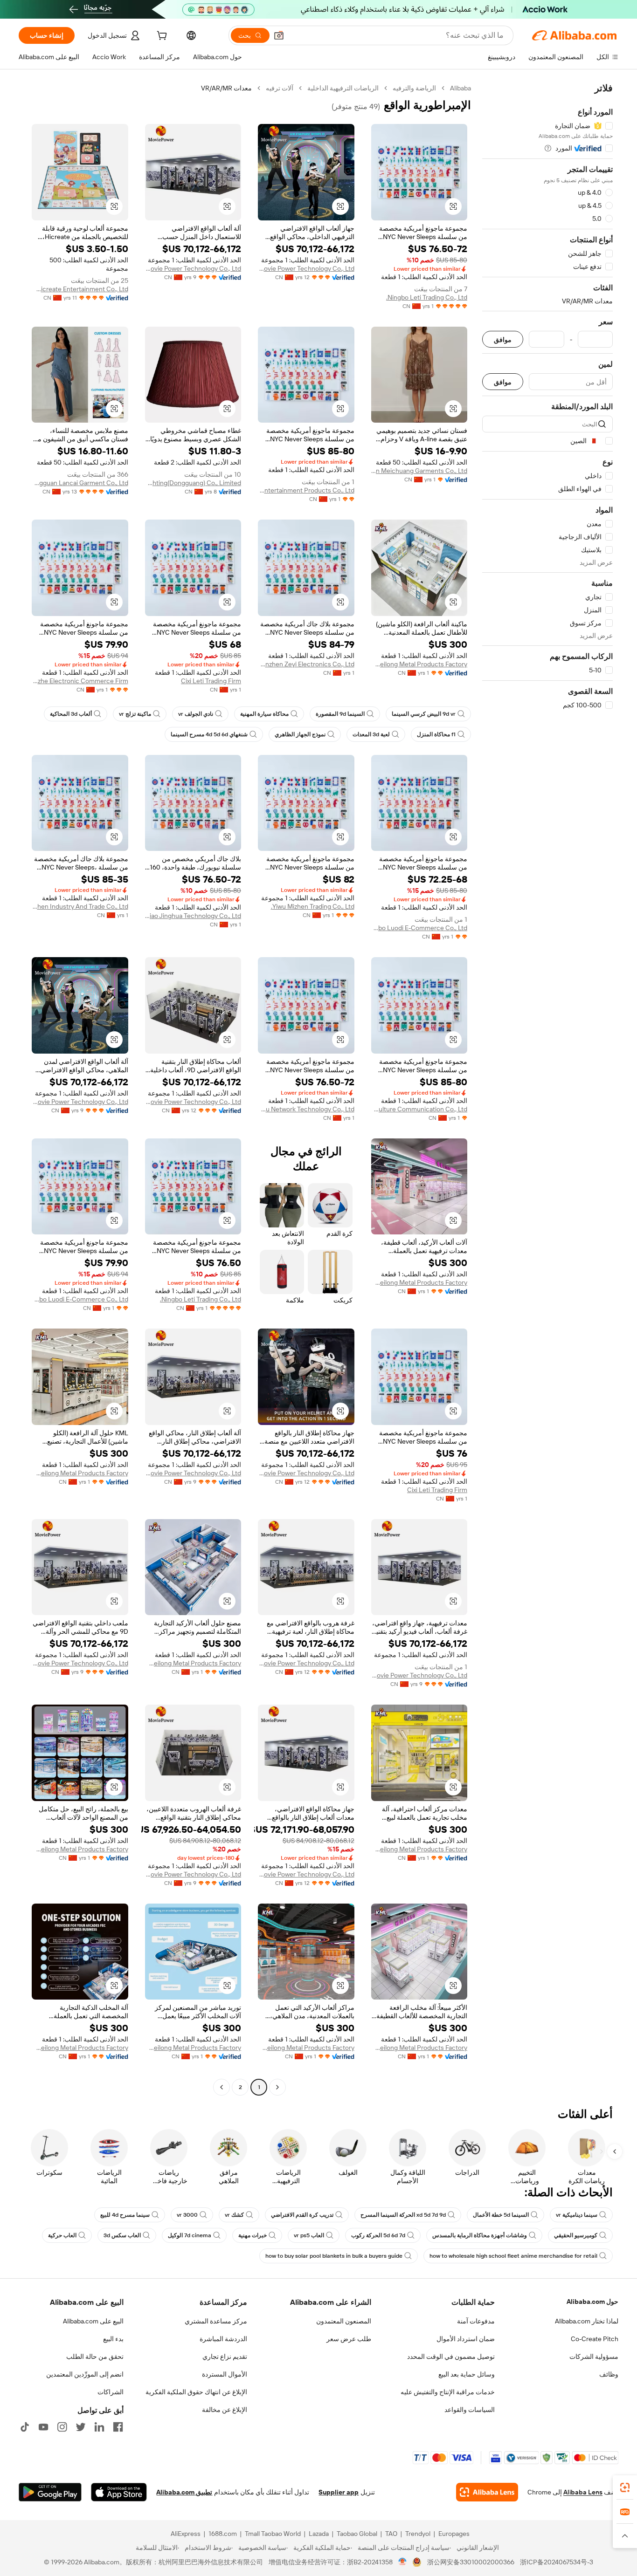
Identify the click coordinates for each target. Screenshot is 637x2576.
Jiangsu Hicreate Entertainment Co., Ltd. (80, 289)
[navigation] (547, 1089)
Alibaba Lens (583, 2492)
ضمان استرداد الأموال (466, 2339)
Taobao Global (357, 2534)
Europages (454, 2534)
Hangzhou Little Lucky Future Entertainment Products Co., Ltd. (306, 490)
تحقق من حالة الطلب (95, 2357)
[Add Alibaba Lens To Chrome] (487, 2492)
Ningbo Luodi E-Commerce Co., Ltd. (419, 928)
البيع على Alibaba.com (93, 2321)
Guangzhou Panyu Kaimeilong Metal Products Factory (419, 664)
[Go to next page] (222, 2087)
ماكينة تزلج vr (135, 714)
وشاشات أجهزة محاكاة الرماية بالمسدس (480, 2235)
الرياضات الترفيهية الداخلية (343, 88)
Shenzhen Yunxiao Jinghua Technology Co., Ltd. (193, 916)
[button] (279, 35)
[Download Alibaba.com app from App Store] (119, 2492)
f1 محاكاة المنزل (436, 734)
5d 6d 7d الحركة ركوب (378, 2235)
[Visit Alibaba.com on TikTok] (25, 2427)
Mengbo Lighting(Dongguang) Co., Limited (193, 483)
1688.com (223, 2534)
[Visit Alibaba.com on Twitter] (81, 2427)
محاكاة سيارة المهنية (264, 714)
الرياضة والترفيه (414, 88)
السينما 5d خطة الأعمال (501, 2215)
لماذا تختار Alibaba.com (587, 2321)
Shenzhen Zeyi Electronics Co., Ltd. (306, 664)
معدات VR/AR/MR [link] (226, 88)
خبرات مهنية (253, 2235)
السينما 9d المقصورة (340, 714)
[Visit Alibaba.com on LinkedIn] (99, 2427)
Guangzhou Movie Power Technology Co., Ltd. (306, 268)
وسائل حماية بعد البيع (467, 2374)
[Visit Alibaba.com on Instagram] (62, 2427)
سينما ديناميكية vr (577, 2215)
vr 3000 (187, 2215)
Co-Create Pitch (595, 2339)
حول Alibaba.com (592, 2302)
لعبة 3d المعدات (371, 734)
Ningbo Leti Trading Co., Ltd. (427, 297)
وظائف (609, 2374)
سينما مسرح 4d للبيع (125, 2215)
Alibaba (460, 88)
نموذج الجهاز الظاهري (300, 734)
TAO (391, 2534)
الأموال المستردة (225, 2374)
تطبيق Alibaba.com (184, 2492)
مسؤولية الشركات (594, 2357)
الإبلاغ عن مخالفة (225, 2410)
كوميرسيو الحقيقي (576, 2235)
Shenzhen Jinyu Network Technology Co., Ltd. (306, 1109)
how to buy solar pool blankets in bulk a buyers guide (334, 2256)
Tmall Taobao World (273, 2534)
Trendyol (418, 2534)
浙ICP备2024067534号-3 (557, 2562)
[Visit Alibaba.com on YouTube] (43, 2427)
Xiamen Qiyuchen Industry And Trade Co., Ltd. (80, 906)
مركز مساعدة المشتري (216, 2321)
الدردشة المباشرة (223, 2339)
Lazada (319, 2534)
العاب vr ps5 (309, 2235)
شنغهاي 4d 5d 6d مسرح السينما (209, 734)
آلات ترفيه (280, 88)
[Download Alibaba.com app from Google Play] (50, 2492)
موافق (503, 339)
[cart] (161, 37)
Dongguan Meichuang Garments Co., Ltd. (419, 471)
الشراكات (111, 2392)
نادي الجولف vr (196, 714)
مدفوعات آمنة (476, 2321)
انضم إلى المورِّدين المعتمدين (85, 2374)
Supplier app (339, 2492)
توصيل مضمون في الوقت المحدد (451, 2357)
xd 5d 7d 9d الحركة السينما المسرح (403, 2215)
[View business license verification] (403, 2562)
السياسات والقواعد (470, 2410)
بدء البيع (113, 2339)
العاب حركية (62, 2235)
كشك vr (234, 2215)
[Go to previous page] (277, 2087)
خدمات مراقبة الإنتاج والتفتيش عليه (448, 2392)
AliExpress (186, 2534)
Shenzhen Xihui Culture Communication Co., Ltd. (419, 1109)
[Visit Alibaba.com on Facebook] (118, 2427)
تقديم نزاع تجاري (225, 2357)
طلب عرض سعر (349, 2339)
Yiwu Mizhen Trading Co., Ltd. (313, 906)
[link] (625, 2487)
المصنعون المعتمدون (344, 2321)
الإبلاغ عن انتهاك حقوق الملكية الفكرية (196, 2392)
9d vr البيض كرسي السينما (424, 714)
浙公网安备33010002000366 (471, 2562)
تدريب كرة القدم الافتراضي (302, 2215)
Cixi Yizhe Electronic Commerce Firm (80, 681)
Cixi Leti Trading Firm (211, 681)
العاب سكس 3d (122, 2235)
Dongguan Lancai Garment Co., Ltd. (80, 483)
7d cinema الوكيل (190, 2235)
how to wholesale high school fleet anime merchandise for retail (513, 2256)
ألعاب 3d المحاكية (71, 714)
